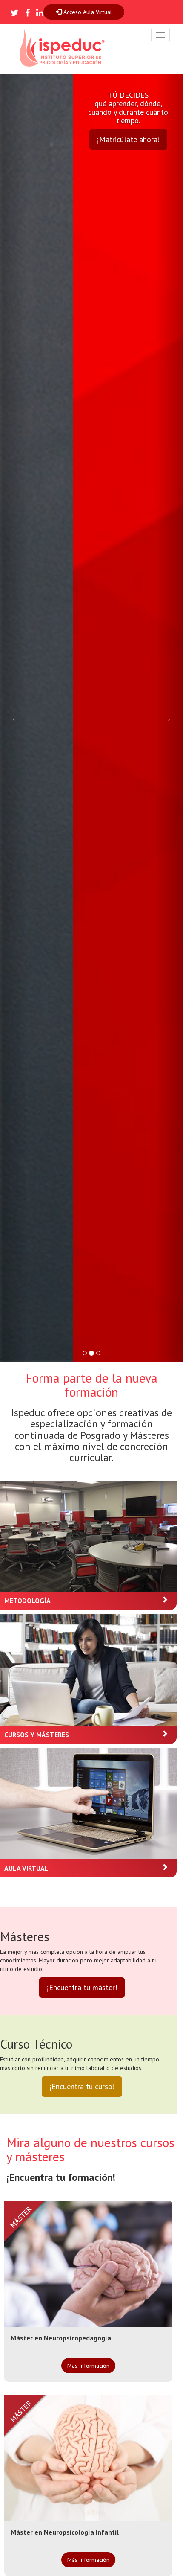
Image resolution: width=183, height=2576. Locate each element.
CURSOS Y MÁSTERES (37, 1735)
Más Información (88, 2366)
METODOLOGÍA (27, 1601)
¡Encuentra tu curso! (82, 2086)
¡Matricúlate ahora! (128, 139)
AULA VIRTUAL (26, 1868)
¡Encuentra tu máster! (82, 1987)
